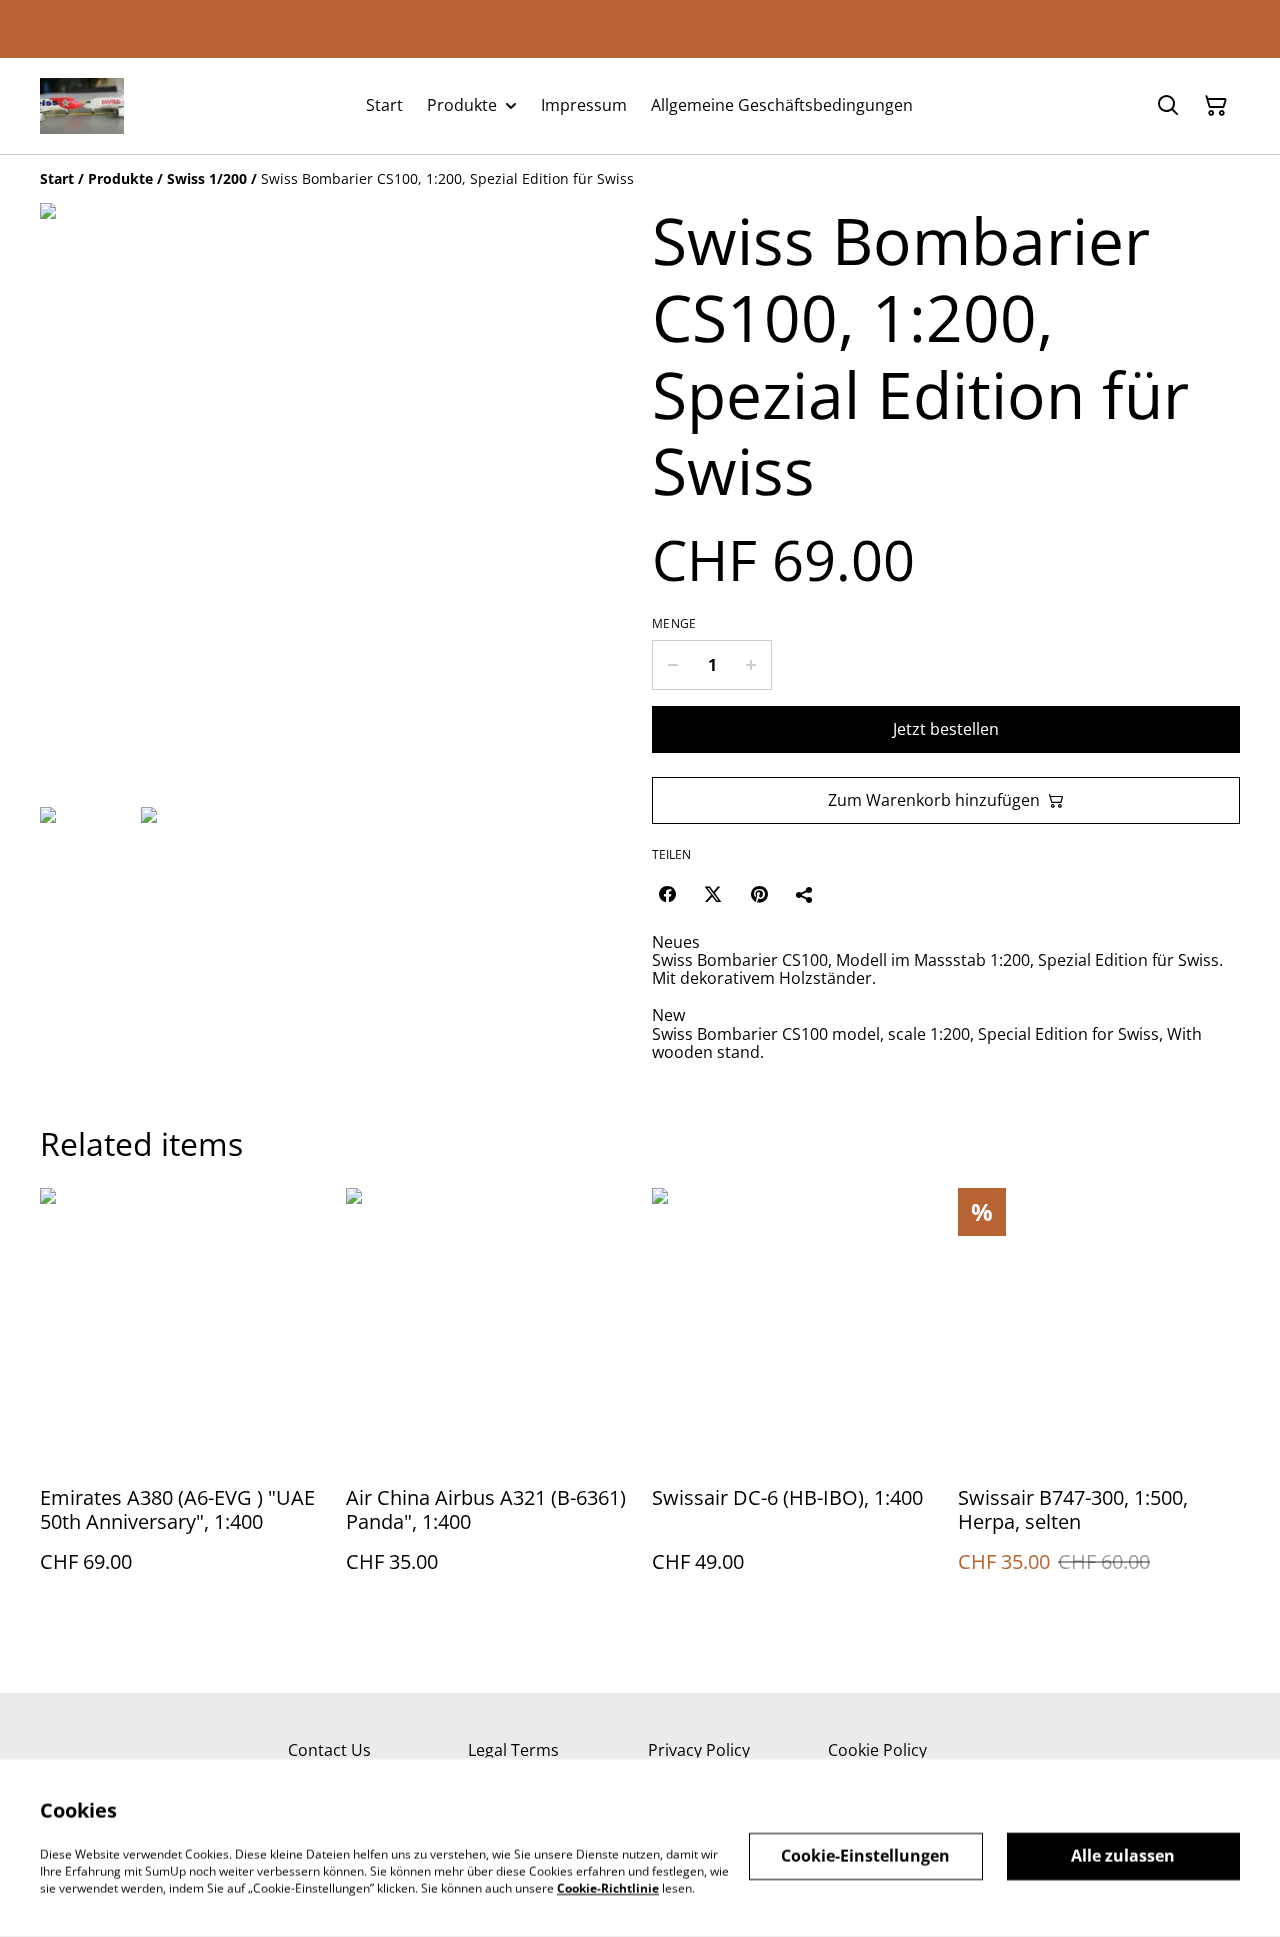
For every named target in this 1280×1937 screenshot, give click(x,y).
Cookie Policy (877, 1750)
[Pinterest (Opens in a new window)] (759, 894)
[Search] (1168, 106)
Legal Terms (513, 1750)
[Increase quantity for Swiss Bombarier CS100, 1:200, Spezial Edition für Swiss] (751, 665)
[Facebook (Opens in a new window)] (667, 894)
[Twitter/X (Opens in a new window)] (713, 894)
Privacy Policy (699, 1750)
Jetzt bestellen (946, 729)
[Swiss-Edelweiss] (82, 106)
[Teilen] (805, 894)
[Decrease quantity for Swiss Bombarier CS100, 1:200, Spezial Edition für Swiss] (672, 665)
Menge (674, 624)
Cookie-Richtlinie (608, 1887)
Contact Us (329, 1750)
